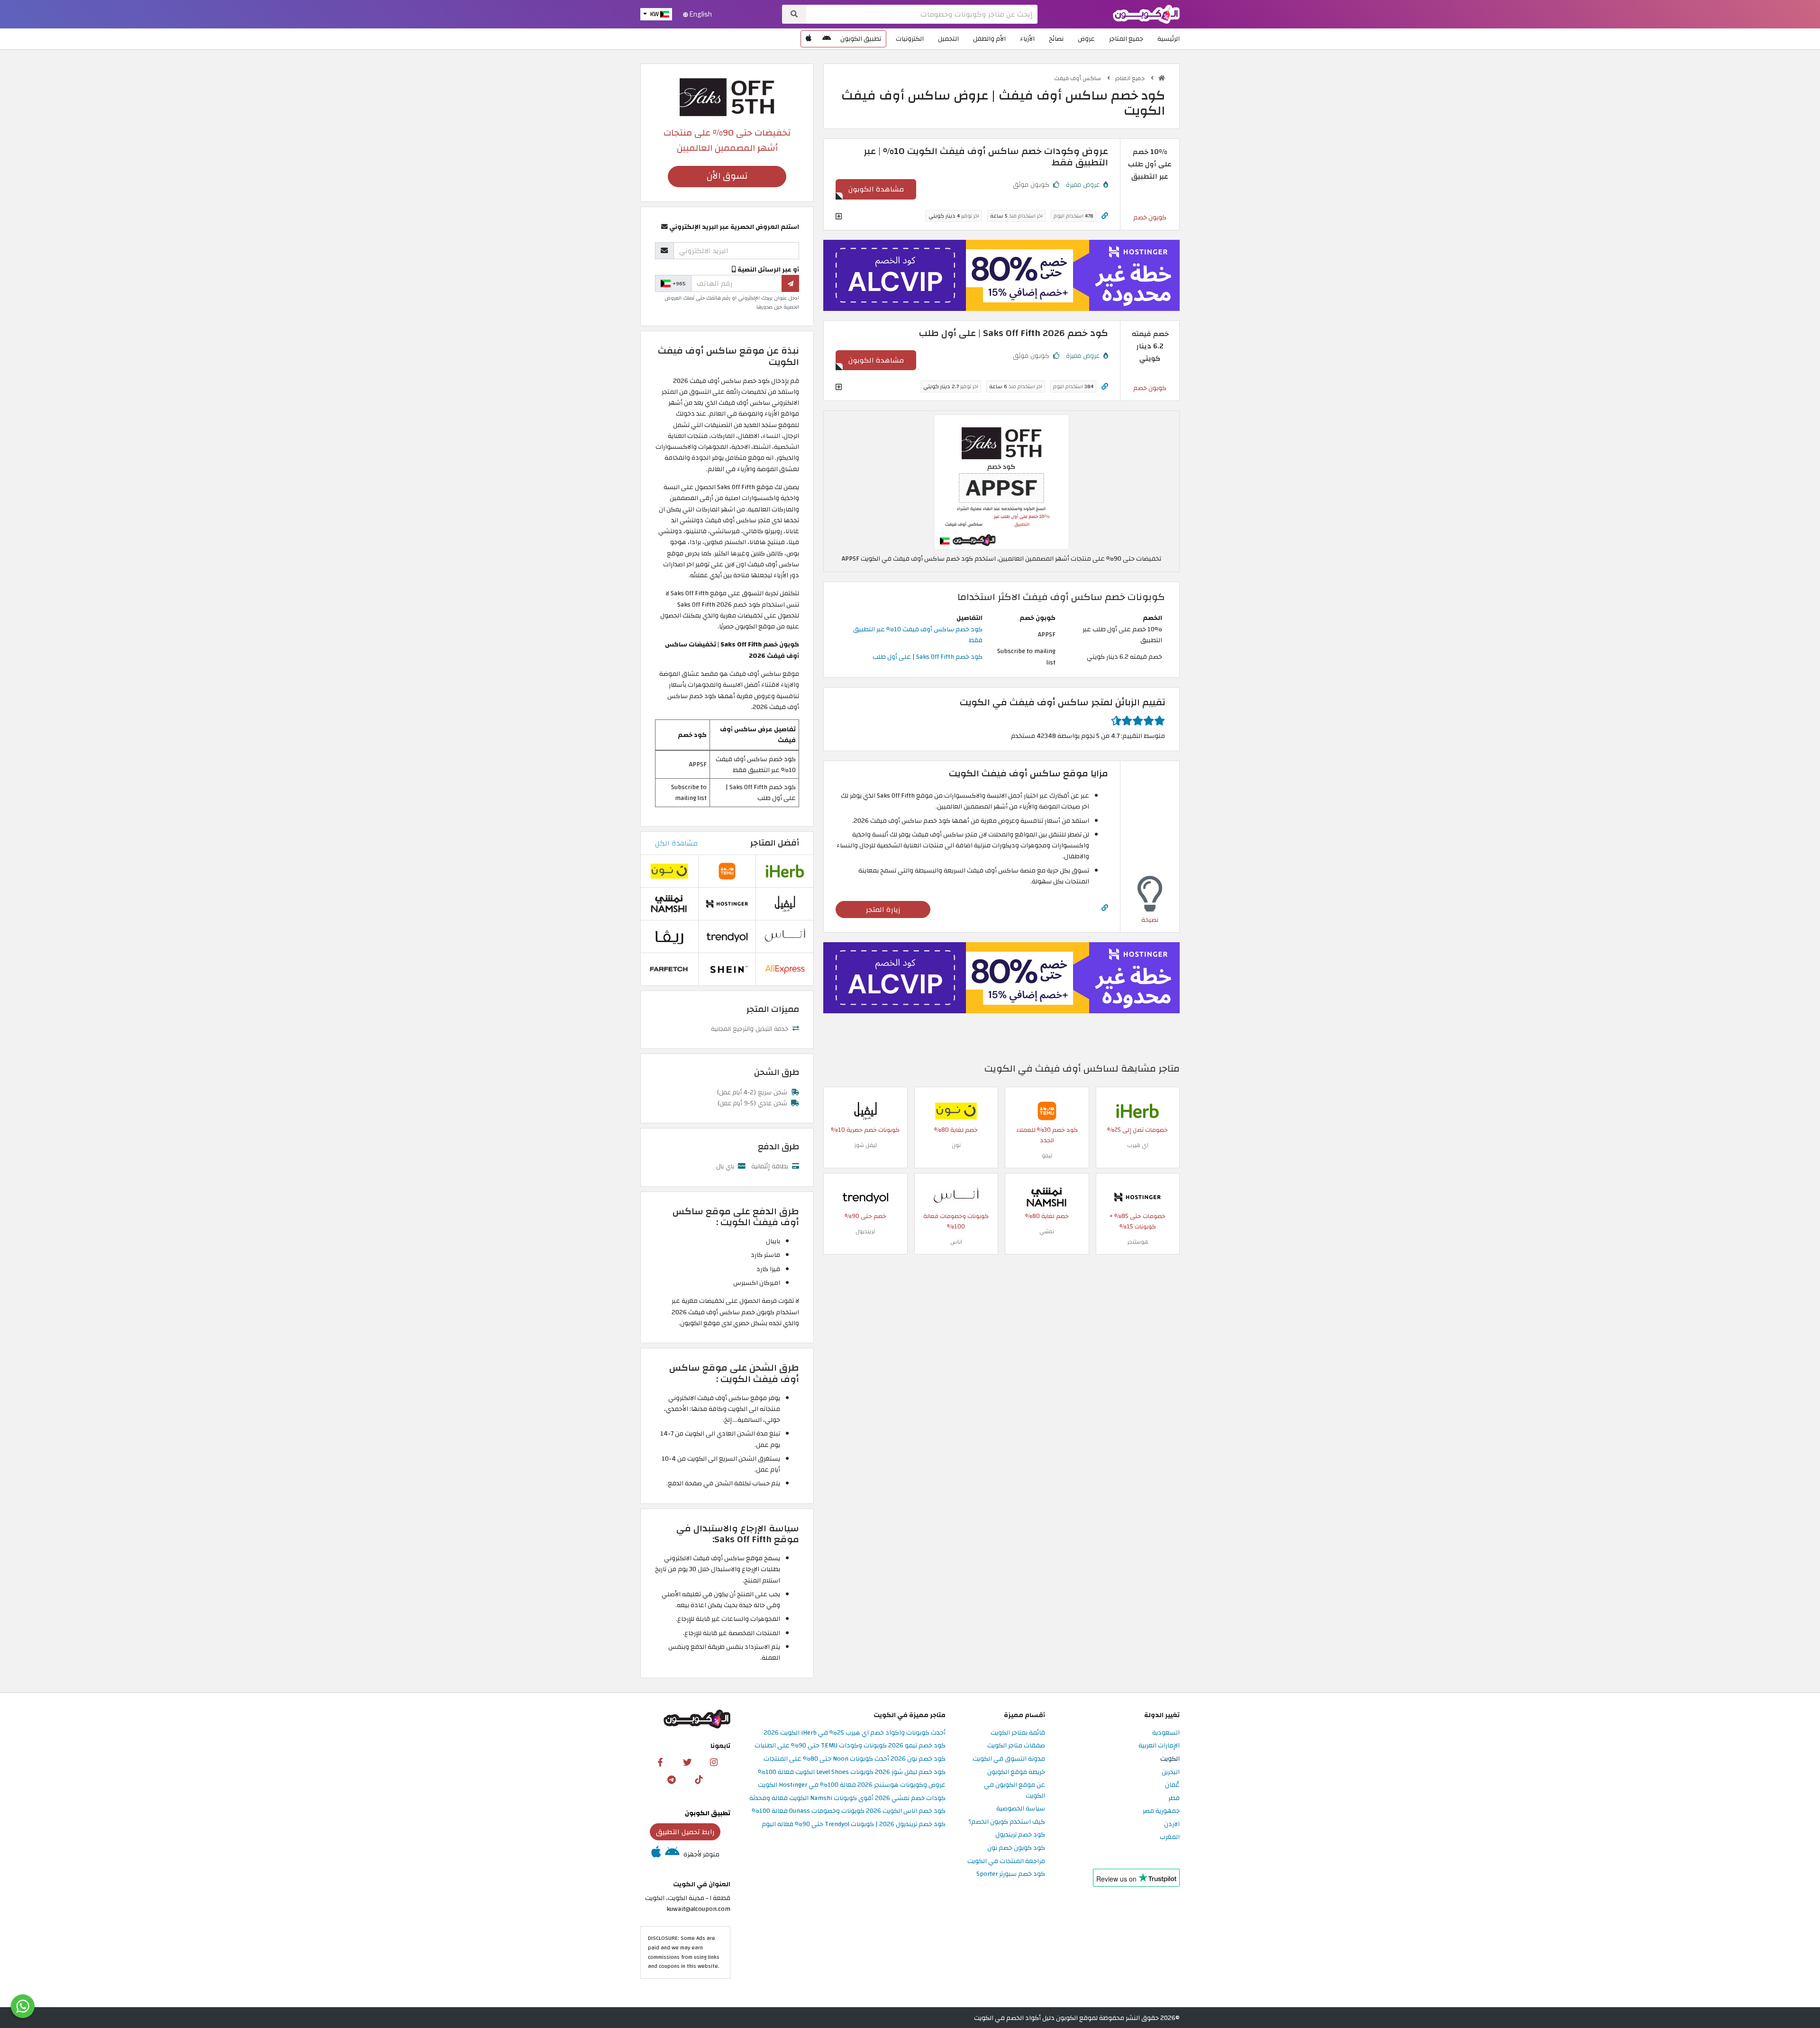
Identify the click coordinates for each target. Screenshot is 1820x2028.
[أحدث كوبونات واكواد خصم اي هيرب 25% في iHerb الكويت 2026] (1137, 1111)
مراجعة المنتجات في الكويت (1006, 1861)
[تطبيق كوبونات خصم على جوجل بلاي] (827, 39)
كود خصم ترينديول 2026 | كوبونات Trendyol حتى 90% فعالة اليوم (854, 1824)
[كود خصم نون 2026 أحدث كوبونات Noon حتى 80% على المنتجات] (956, 1111)
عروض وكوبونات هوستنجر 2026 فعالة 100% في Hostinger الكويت (852, 1785)
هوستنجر (1138, 1242)
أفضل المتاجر (775, 843)
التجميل (948, 39)
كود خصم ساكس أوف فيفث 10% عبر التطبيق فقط (918, 635)
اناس (956, 1242)
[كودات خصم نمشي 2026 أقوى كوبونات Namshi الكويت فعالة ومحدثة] (1047, 1197)
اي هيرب (1138, 1145)
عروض (1086, 39)
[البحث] (794, 14)
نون (956, 1145)
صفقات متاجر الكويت (1016, 1746)
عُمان (1172, 1785)
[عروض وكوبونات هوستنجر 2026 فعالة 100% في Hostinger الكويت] (1137, 1197)
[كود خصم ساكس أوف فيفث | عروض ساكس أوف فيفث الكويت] (1001, 482)
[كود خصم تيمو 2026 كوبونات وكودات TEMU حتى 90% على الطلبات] (1047, 1111)
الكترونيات (910, 39)
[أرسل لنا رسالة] (23, 2006)
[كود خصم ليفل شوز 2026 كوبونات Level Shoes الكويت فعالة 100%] (865, 1111)
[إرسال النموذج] (790, 283)
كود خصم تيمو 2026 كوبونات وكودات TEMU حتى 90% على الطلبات (850, 1746)
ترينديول (865, 1231)
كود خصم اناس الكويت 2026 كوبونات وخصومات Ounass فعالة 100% (849, 1811)
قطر (1174, 1798)
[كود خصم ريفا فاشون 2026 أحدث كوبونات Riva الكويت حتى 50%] (669, 936)
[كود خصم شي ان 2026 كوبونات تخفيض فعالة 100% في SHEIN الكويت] (727, 969)
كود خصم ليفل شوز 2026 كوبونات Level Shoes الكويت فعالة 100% (852, 1772)
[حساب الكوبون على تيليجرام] (672, 1779)
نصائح (1056, 39)
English (700, 14)
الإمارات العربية (1159, 1746)
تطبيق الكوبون (861, 39)
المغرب (1170, 1837)
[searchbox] (922, 14)
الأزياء (1027, 39)
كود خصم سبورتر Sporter (1011, 1874)
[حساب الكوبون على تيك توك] (699, 1779)
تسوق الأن (727, 176)
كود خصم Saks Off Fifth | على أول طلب (928, 657)
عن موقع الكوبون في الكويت (1015, 1791)
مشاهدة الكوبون (876, 189)
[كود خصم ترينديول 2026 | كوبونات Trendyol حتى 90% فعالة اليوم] (865, 1197)
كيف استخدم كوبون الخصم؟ (1007, 1822)
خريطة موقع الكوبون (1016, 1772)
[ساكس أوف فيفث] (727, 96)
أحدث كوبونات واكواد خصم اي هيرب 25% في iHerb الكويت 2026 (855, 1733)
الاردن (1172, 1824)
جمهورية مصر (1161, 1811)
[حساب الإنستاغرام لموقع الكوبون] (714, 1762)
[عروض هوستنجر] (1001, 275)
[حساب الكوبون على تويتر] (687, 1762)
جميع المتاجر (1126, 39)
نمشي (1047, 1231)
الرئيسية (1169, 39)
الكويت (1170, 1759)
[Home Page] (1146, 14)
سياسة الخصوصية (1021, 1809)
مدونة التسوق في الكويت (1009, 1759)
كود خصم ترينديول (1020, 1835)
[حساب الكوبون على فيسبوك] (660, 1762)
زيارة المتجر (883, 909)
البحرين (1171, 1772)
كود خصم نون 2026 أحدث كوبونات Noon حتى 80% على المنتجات (855, 1759)
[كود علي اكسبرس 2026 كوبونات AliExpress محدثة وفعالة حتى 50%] (785, 969)
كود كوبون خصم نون (1016, 1848)
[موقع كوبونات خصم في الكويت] (1162, 78)
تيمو (1047, 1155)
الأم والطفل (989, 39)
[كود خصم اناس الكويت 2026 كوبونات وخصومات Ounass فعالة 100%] (956, 1197)
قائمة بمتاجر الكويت (1018, 1733)
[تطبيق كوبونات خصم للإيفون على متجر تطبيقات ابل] (809, 39)
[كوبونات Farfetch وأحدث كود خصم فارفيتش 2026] (669, 969)
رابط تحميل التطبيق (685, 1832)
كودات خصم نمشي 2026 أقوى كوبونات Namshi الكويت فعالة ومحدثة (847, 1798)
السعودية (1166, 1733)
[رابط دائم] (1105, 216)
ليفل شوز (865, 1145)
